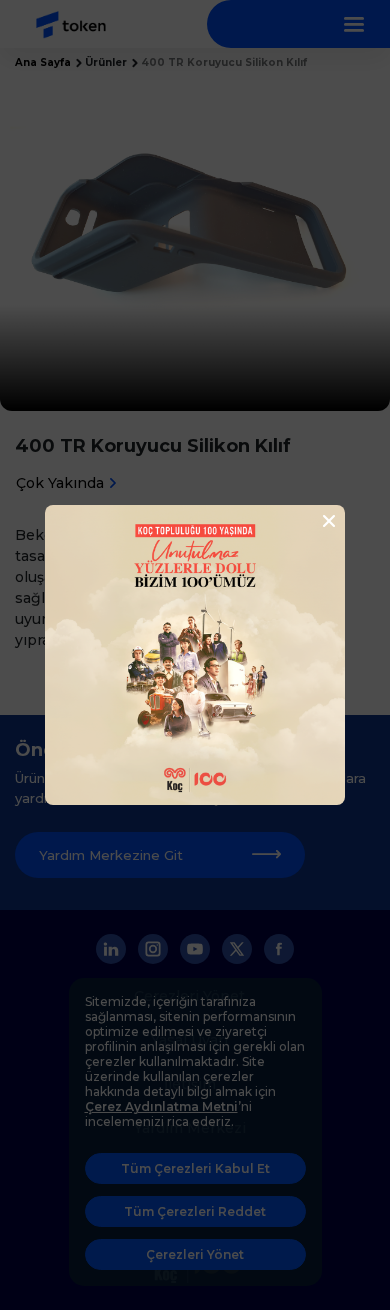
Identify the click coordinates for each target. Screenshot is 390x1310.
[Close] (323, 521)
